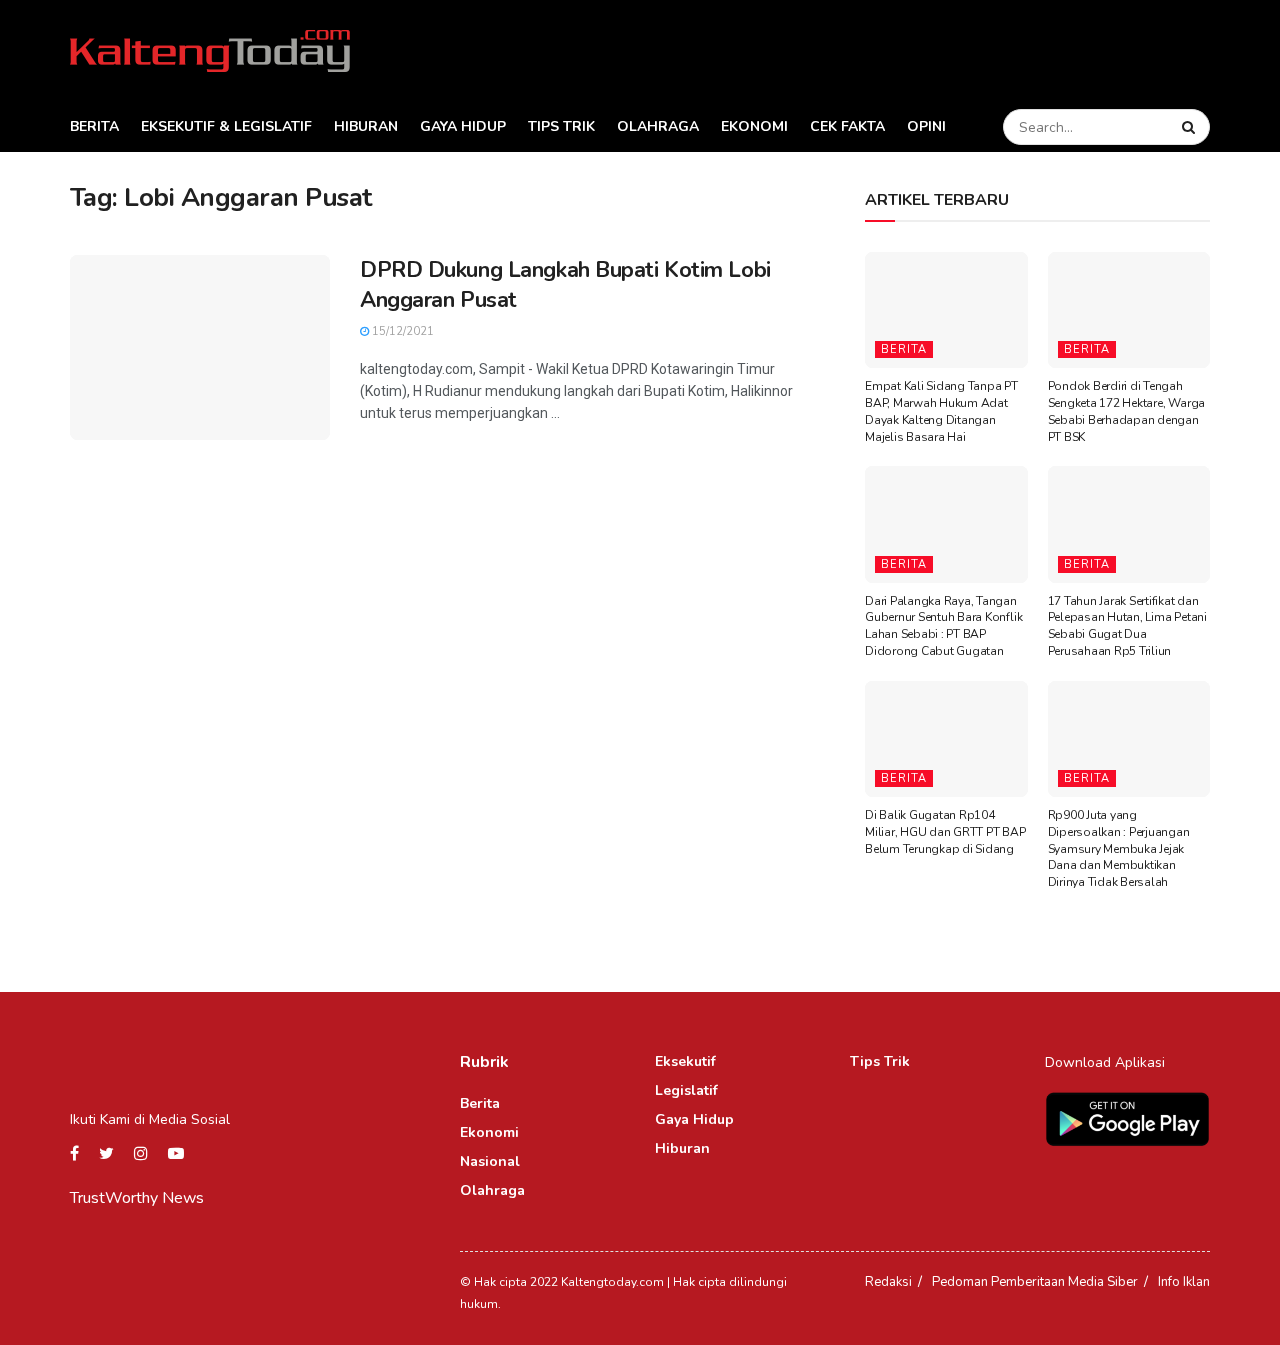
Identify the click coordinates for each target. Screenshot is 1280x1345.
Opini (926, 126)
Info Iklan (1184, 1282)
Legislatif (686, 1090)
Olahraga (658, 126)
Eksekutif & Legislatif (226, 126)
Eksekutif (685, 1061)
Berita (94, 126)
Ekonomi (754, 126)
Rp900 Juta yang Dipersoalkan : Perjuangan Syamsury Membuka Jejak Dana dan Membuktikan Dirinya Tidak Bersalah (1119, 848)
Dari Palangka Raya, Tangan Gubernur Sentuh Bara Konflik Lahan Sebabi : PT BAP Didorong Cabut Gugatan (943, 626)
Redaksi (888, 1282)
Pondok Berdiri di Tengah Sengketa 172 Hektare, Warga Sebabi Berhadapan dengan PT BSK (1127, 411)
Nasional (490, 1161)
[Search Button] (1191, 127)
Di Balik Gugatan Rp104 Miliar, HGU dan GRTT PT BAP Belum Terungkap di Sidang (945, 832)
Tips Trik (561, 126)
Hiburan (366, 126)
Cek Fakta (847, 126)
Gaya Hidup (463, 126)
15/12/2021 (401, 331)
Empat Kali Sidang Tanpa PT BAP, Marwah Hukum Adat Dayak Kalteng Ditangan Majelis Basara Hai (941, 411)
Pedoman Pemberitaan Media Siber (1035, 1282)
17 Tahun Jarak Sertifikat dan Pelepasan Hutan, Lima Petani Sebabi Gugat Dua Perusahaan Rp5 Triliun (1127, 626)
